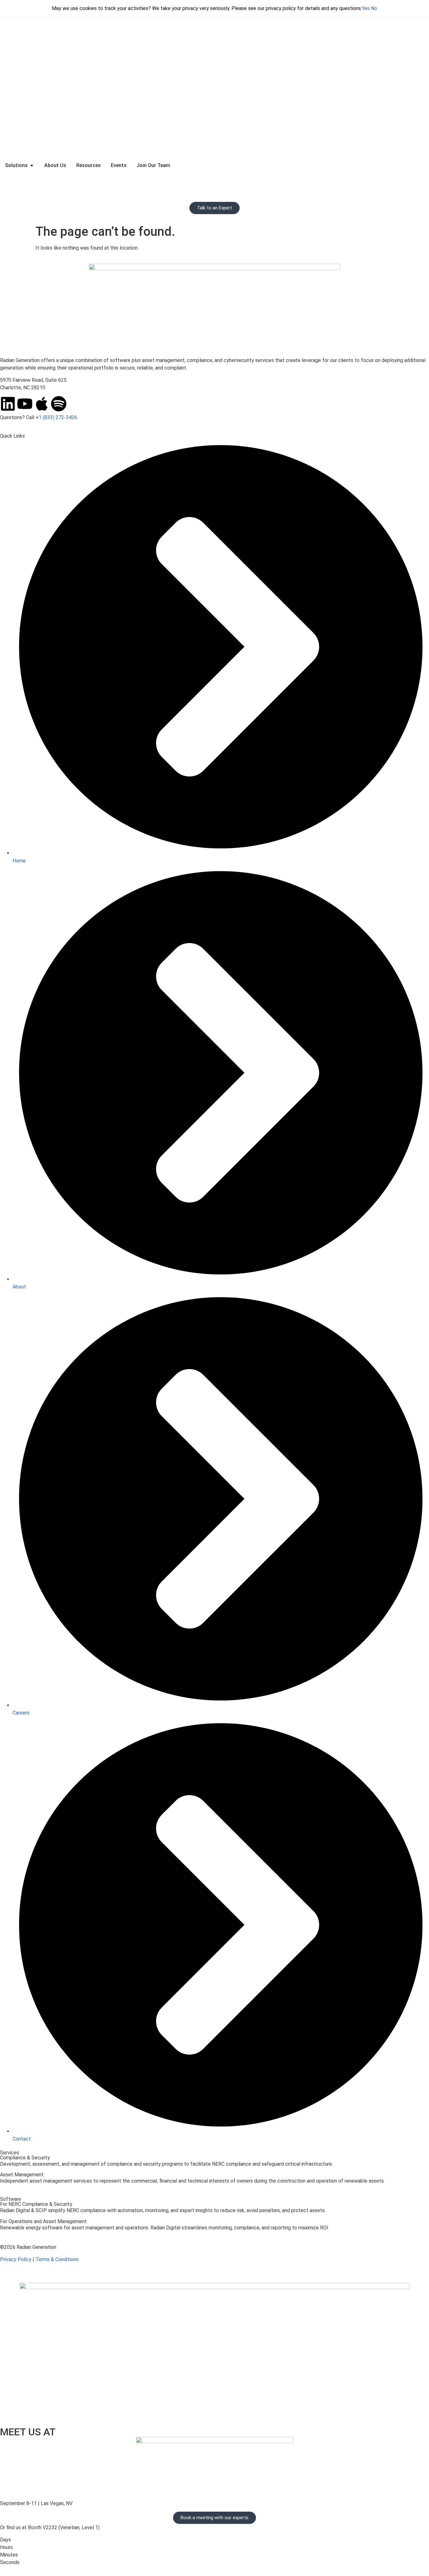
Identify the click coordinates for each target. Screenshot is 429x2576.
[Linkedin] (8, 404)
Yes (366, 8)
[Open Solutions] (32, 165)
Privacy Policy (16, 2259)
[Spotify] (59, 404)
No (374, 8)
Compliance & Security (25, 2158)
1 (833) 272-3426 (58, 417)
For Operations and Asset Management (43, 2221)
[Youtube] (25, 404)
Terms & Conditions (57, 2259)
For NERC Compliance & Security (36, 2204)
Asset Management (22, 2175)
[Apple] (42, 404)
